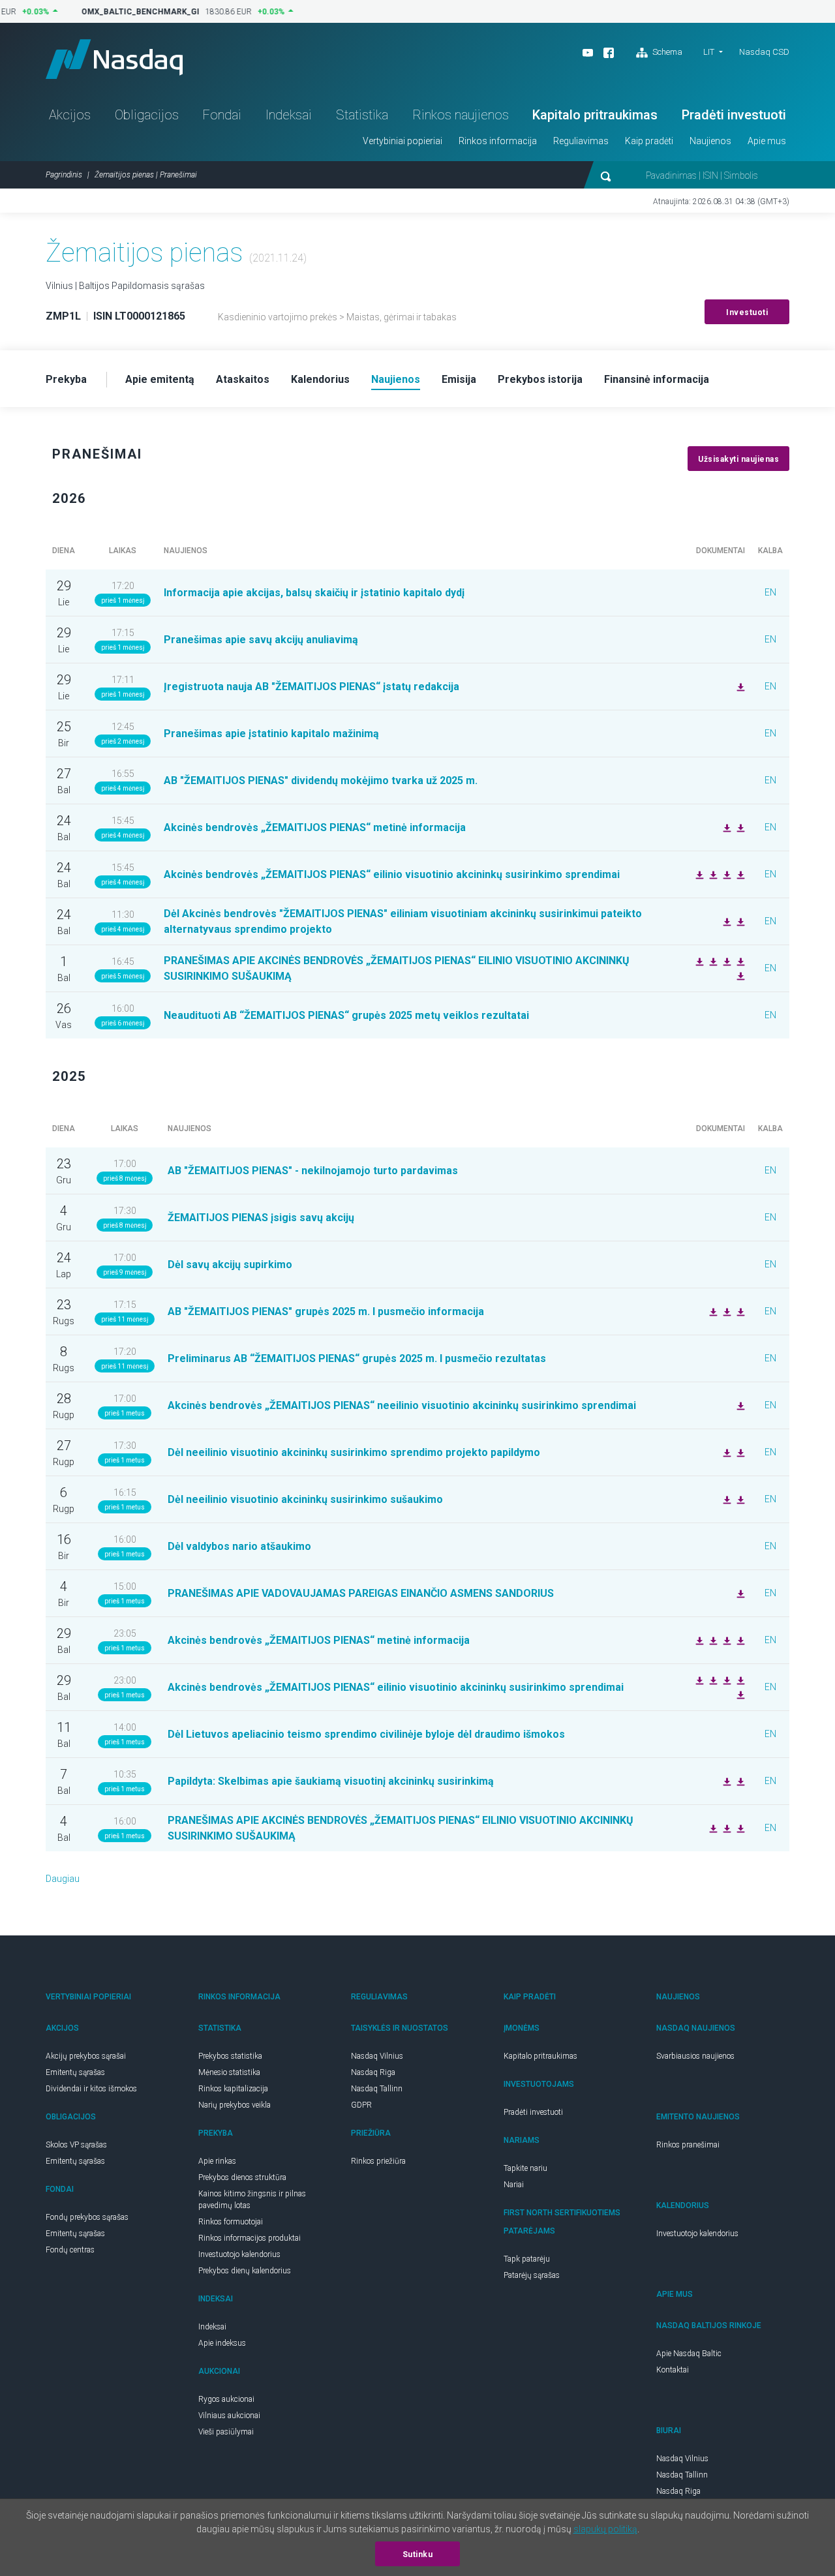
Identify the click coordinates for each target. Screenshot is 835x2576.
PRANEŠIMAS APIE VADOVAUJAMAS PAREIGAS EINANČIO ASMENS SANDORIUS (361, 1593)
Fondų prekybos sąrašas (87, 2217)
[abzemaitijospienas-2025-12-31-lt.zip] (739, 827)
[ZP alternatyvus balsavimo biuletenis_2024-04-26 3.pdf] (739, 921)
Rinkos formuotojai (231, 2222)
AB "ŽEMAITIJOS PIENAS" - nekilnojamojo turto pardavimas (313, 1171)
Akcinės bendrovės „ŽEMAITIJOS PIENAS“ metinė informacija (315, 827)
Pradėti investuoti (734, 115)
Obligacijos (147, 115)
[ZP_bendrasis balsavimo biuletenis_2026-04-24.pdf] (739, 975)
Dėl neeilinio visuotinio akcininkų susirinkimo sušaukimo (305, 1499)
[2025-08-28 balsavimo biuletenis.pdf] (739, 1499)
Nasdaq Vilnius (377, 2056)
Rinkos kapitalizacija (233, 2089)
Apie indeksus (222, 2343)
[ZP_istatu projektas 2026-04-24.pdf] (739, 961)
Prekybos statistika (230, 2056)
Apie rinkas (217, 2161)
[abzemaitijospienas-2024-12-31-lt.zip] (712, 1680)
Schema (666, 52)
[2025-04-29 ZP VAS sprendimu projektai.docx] (739, 1828)
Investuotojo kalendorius (239, 2254)
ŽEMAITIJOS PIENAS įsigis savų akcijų (261, 1218)
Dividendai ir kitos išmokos (91, 2089)
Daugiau (63, 1879)
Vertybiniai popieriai (402, 141)
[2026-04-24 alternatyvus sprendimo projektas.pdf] (725, 921)
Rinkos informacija (498, 141)
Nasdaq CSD (764, 52)
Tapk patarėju (527, 2259)
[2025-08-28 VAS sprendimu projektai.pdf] (725, 1499)
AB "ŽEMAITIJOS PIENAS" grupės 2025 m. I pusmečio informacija (326, 1311)
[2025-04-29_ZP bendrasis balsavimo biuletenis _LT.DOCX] (725, 1828)
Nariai (514, 2185)
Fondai (222, 115)
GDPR (361, 2105)
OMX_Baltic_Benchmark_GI (131, 12)
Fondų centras (70, 2250)
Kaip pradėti (649, 141)
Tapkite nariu (525, 2168)
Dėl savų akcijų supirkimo (230, 1265)
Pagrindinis (64, 175)
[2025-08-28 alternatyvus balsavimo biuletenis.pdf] (739, 1452)
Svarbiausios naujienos (695, 2056)
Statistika (362, 115)
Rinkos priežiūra (378, 2161)
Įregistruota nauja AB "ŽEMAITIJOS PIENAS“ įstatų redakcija (311, 687)
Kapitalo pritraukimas (595, 115)
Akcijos (70, 115)
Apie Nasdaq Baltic (689, 2354)
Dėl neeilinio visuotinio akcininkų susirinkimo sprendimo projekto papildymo (354, 1452)
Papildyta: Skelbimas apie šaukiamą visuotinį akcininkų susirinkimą (331, 1781)
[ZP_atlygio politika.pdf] (698, 1640)
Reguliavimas (581, 141)
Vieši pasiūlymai (226, 2432)
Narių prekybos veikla (235, 2105)
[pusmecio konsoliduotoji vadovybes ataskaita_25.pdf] (739, 1311)
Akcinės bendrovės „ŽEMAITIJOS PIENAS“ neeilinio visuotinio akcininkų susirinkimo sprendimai (402, 1405)
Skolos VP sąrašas (76, 2145)
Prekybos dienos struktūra (242, 2177)
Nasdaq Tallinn (377, 2089)
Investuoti (747, 312)
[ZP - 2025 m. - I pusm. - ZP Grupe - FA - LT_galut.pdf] (725, 1311)
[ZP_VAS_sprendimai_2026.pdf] (739, 874)
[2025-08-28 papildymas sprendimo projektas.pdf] (725, 1452)
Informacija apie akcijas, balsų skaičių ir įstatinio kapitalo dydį (314, 593)
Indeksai (289, 115)
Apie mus (767, 141)
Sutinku (418, 2554)
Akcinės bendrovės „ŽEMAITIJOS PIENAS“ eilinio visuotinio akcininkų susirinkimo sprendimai (392, 874)
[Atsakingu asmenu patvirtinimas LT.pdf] (712, 1311)
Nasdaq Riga (373, 2072)
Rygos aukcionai (226, 2399)
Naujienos (710, 141)
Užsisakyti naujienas (738, 459)
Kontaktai (673, 2370)
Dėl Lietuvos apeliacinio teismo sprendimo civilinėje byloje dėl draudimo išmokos (366, 1734)
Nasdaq (114, 59)
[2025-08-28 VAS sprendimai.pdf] (739, 1405)
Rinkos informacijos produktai (250, 2238)
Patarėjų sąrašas (532, 2275)
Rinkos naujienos (461, 115)
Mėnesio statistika (229, 2072)
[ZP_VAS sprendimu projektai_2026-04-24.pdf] (712, 961)
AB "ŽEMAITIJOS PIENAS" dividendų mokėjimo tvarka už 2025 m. (321, 780)
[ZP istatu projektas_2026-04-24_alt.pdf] (698, 874)
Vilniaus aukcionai (229, 2416)
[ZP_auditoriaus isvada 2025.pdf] (725, 827)
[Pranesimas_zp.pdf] (739, 1593)
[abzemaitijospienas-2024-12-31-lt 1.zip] (712, 1640)
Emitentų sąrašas (75, 2072)
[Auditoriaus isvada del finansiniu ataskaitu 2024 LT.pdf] (739, 1640)
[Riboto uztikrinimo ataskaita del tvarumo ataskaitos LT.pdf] (725, 1640)
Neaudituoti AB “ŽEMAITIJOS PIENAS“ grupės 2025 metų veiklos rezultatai (346, 1015)
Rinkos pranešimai (688, 2145)
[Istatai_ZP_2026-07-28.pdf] (739, 686)
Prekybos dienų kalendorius (245, 2271)
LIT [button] (709, 52)
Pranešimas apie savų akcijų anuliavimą (261, 640)
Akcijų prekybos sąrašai (86, 2056)
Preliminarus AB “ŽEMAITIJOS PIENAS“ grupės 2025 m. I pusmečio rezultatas (357, 1358)
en (770, 592)
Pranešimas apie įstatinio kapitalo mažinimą (271, 734)
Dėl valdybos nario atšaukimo (239, 1546)
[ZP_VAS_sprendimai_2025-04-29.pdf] (698, 1680)
